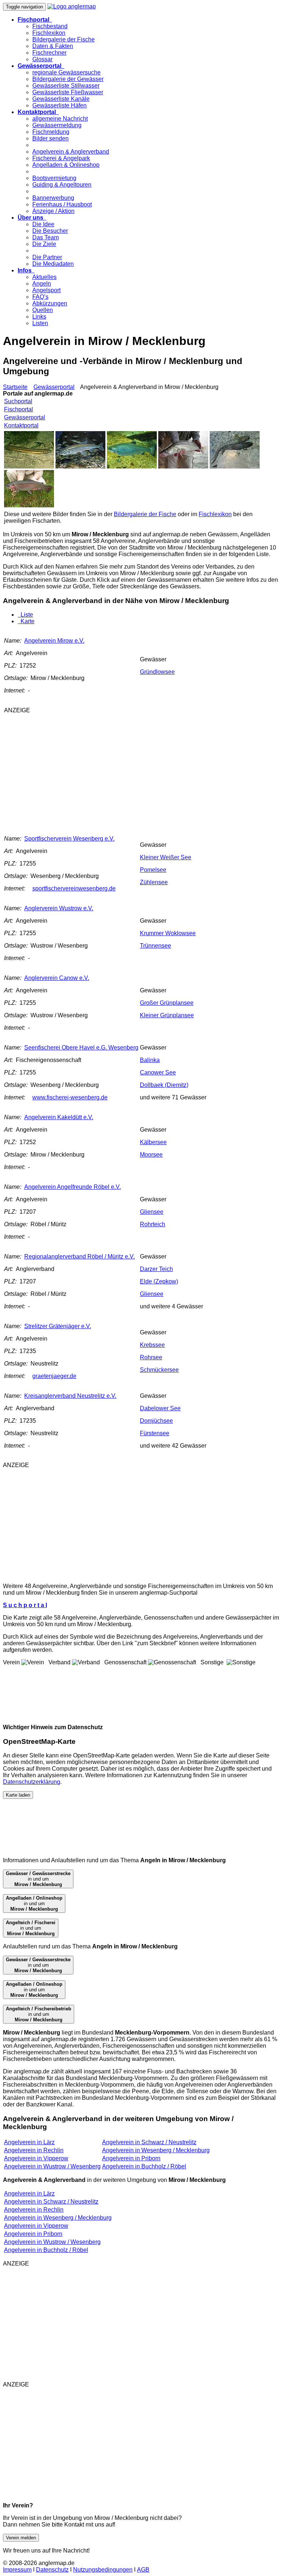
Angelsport (46, 290)
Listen (40, 323)
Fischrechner (49, 53)
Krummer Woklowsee (168, 933)
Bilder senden (50, 138)
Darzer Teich (156, 1269)
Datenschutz (52, 2570)
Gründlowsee (157, 672)
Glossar (42, 59)
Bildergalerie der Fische (64, 39)
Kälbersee (153, 1142)
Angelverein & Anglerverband (71, 152)
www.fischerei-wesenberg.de (70, 1097)
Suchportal (18, 401)
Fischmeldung (51, 132)
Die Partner (47, 257)
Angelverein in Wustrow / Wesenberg (52, 2166)
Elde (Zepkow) (159, 1281)
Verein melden (21, 2538)
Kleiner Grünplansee (167, 1015)
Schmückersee (159, 1370)
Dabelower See (160, 1408)
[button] (35, 20)
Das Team (46, 237)
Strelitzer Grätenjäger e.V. (58, 1326)
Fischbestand (50, 26)
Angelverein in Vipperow (36, 2158)
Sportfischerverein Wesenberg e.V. (69, 839)
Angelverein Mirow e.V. (54, 641)
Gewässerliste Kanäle (61, 99)
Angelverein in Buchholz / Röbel (144, 2166)
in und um (38, 1879)
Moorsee (151, 1155)
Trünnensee (156, 946)
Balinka (150, 1060)
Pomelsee (153, 870)
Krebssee (152, 1345)
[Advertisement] (105, 771)
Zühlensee (154, 882)
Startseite (15, 387)
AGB (143, 2570)
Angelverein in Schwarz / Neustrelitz (149, 2142)
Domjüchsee (156, 1421)
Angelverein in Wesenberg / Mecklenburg (156, 2150)
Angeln (42, 284)
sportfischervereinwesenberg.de (74, 888)
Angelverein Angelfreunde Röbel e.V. (73, 1187)
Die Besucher (50, 231)
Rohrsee (151, 1357)
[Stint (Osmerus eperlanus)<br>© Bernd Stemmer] (80, 466)
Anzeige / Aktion (53, 211)
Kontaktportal (21, 425)
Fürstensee (155, 1433)
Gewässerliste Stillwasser (66, 86)
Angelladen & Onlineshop (66, 165)
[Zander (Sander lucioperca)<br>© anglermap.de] (183, 466)
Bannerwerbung (53, 198)
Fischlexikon (49, 33)
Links (39, 317)
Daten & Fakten (53, 46)
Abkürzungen (50, 303)
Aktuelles (44, 277)
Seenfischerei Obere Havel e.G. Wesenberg (81, 1048)
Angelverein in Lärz (29, 2142)
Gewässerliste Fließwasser (68, 92)
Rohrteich (153, 1224)
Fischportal (19, 409)
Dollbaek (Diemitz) (164, 1085)
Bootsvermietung (54, 178)
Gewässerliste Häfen (59, 105)
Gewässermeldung (57, 125)
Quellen (43, 310)
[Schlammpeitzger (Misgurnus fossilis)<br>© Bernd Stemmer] (29, 466)
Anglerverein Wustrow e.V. (59, 908)
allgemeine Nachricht (60, 119)
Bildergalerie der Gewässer (68, 79)
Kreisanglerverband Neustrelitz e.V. (70, 1396)
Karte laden (18, 1795)
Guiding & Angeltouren (62, 185)
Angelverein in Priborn (131, 2158)
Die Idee (43, 224)
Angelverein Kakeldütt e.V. (59, 1117)
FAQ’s (40, 297)
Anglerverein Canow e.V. (57, 978)
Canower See (158, 1072)
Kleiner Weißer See (166, 857)
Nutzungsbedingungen (103, 2570)
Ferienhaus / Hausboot (62, 204)
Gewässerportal (54, 387)
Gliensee (152, 1212)
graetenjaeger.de (54, 1376)
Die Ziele (44, 244)
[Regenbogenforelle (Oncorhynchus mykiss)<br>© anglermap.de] (29, 505)
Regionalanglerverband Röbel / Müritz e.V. (79, 1256)
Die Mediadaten (53, 264)
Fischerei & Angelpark (61, 158)
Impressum (17, 2570)
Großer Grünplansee (167, 1003)
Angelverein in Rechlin (34, 2150)
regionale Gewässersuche (66, 72)
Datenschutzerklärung (32, 1782)
